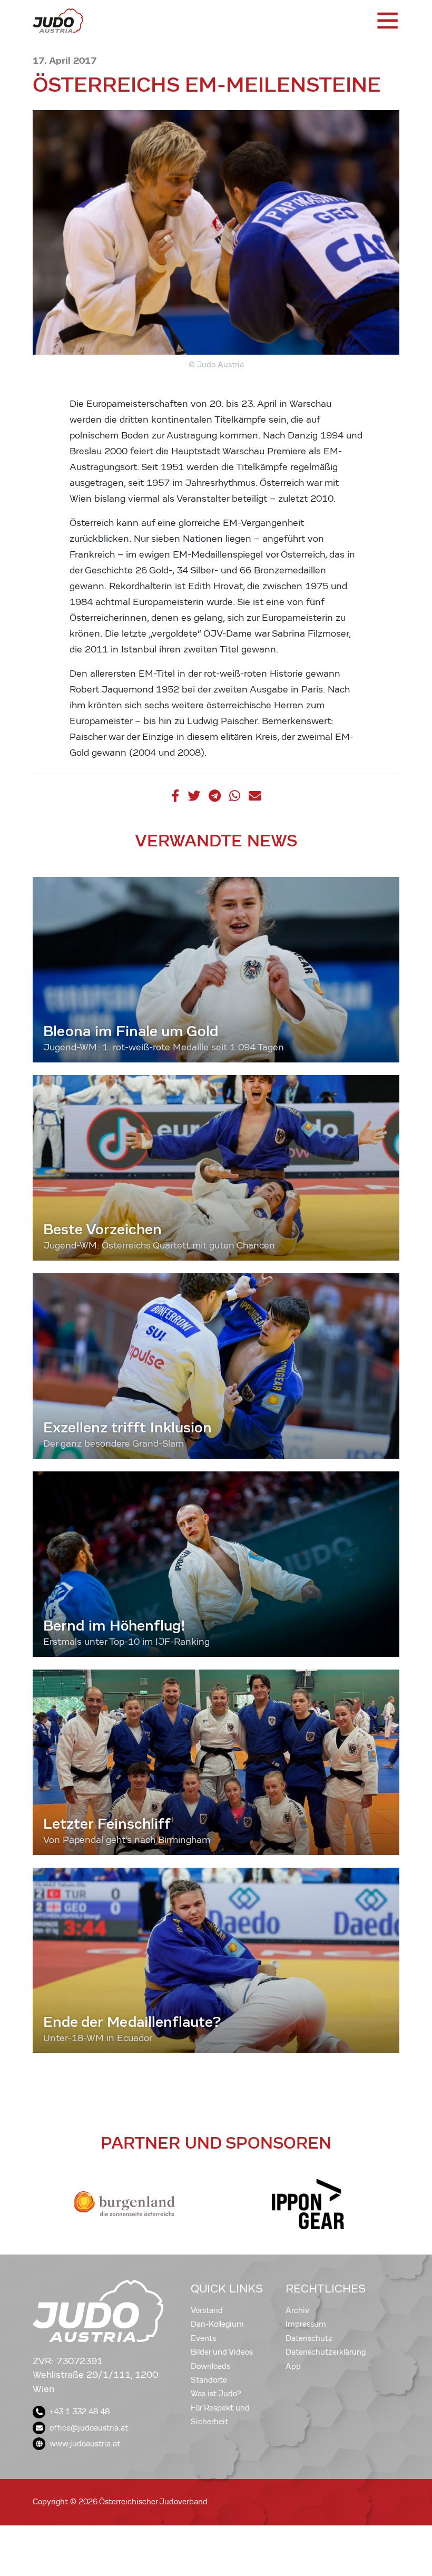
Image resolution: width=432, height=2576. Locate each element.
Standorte (209, 2380)
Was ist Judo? (216, 2394)
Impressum (306, 2324)
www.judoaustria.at (85, 2444)
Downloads (210, 2366)
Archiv (297, 2310)
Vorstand (207, 2310)
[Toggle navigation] (387, 21)
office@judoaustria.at (89, 2428)
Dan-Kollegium (217, 2324)
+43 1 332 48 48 (80, 2412)
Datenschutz (309, 2338)
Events (203, 2338)
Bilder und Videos (222, 2352)
